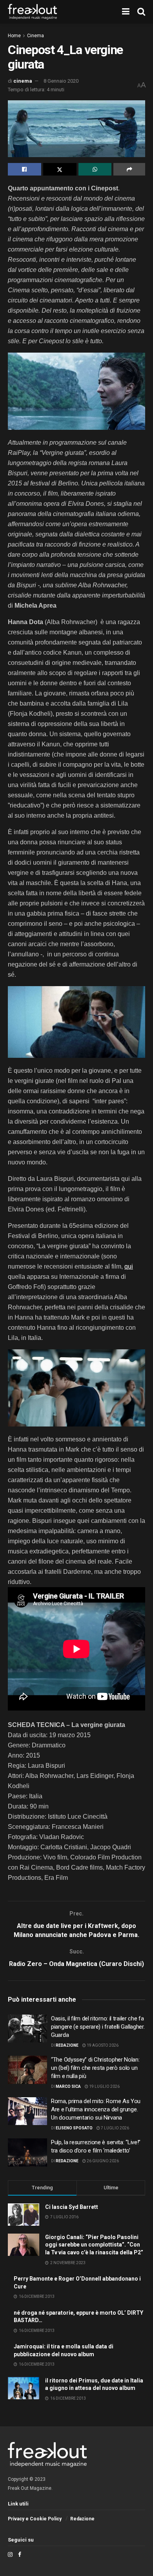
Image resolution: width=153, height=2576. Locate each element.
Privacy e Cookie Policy (35, 2519)
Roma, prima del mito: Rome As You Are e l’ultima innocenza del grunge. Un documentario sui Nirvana (96, 2109)
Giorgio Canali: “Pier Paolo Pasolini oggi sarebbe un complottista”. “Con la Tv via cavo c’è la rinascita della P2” (94, 2245)
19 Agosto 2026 (102, 2045)
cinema (23, 81)
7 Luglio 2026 (115, 2128)
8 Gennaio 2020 (61, 81)
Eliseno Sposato (74, 2128)
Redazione (67, 2045)
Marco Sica (68, 2086)
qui (129, 1266)
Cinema (36, 36)
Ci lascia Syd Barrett (72, 2207)
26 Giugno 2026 (102, 2161)
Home (14, 36)
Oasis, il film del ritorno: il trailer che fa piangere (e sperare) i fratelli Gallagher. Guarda (98, 2027)
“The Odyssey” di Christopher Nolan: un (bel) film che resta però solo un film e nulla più (95, 2068)
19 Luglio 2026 (104, 2086)
